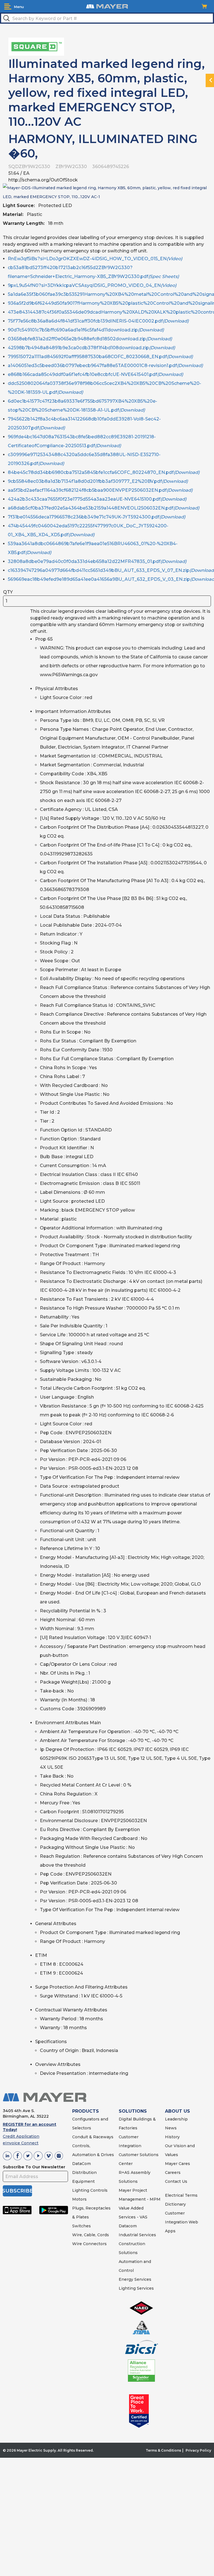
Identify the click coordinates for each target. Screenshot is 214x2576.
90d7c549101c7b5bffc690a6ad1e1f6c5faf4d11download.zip (86, 330)
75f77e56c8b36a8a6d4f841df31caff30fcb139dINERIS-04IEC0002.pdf (98, 321)
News (171, 2128)
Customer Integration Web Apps (182, 2222)
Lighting (81, 2190)
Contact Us (176, 2181)
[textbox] (107, 18)
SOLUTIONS (133, 2111)
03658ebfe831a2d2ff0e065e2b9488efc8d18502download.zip (90, 339)
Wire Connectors (89, 2244)
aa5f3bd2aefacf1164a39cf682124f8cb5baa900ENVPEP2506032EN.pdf (100, 490)
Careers (173, 2172)
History (172, 2137)
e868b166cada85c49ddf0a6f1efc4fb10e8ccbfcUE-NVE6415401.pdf (95, 374)
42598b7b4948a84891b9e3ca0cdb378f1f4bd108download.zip (91, 348)
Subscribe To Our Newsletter (34, 2167)
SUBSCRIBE (17, 2191)
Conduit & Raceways (93, 2137)
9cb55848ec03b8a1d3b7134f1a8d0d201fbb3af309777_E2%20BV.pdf (98, 481)
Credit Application (21, 2136)
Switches (82, 2226)
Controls (98, 2190)
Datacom (128, 2226)
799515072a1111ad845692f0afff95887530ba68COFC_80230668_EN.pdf (100, 357)
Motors (79, 2199)
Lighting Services (136, 2288)
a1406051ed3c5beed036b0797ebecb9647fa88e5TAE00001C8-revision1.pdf (105, 366)
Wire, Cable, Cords (91, 2235)
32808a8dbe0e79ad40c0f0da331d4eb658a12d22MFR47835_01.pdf (97, 561)
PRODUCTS (86, 2111)
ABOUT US (177, 2111)
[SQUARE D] (36, 46)
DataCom (82, 2164)
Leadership (176, 2119)
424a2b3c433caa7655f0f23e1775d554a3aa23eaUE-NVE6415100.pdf (97, 499)
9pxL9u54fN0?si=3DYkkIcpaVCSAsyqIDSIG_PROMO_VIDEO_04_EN (92, 285)
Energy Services (135, 2279)
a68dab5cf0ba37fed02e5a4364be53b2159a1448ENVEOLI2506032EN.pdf (104, 508)
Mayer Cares (177, 2164)
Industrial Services (137, 2235)
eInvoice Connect (21, 2143)
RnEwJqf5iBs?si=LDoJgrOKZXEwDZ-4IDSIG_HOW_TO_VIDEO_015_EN (95, 259)
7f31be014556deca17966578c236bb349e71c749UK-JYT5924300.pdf (97, 517)
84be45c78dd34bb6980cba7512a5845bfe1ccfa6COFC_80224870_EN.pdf (104, 472)
